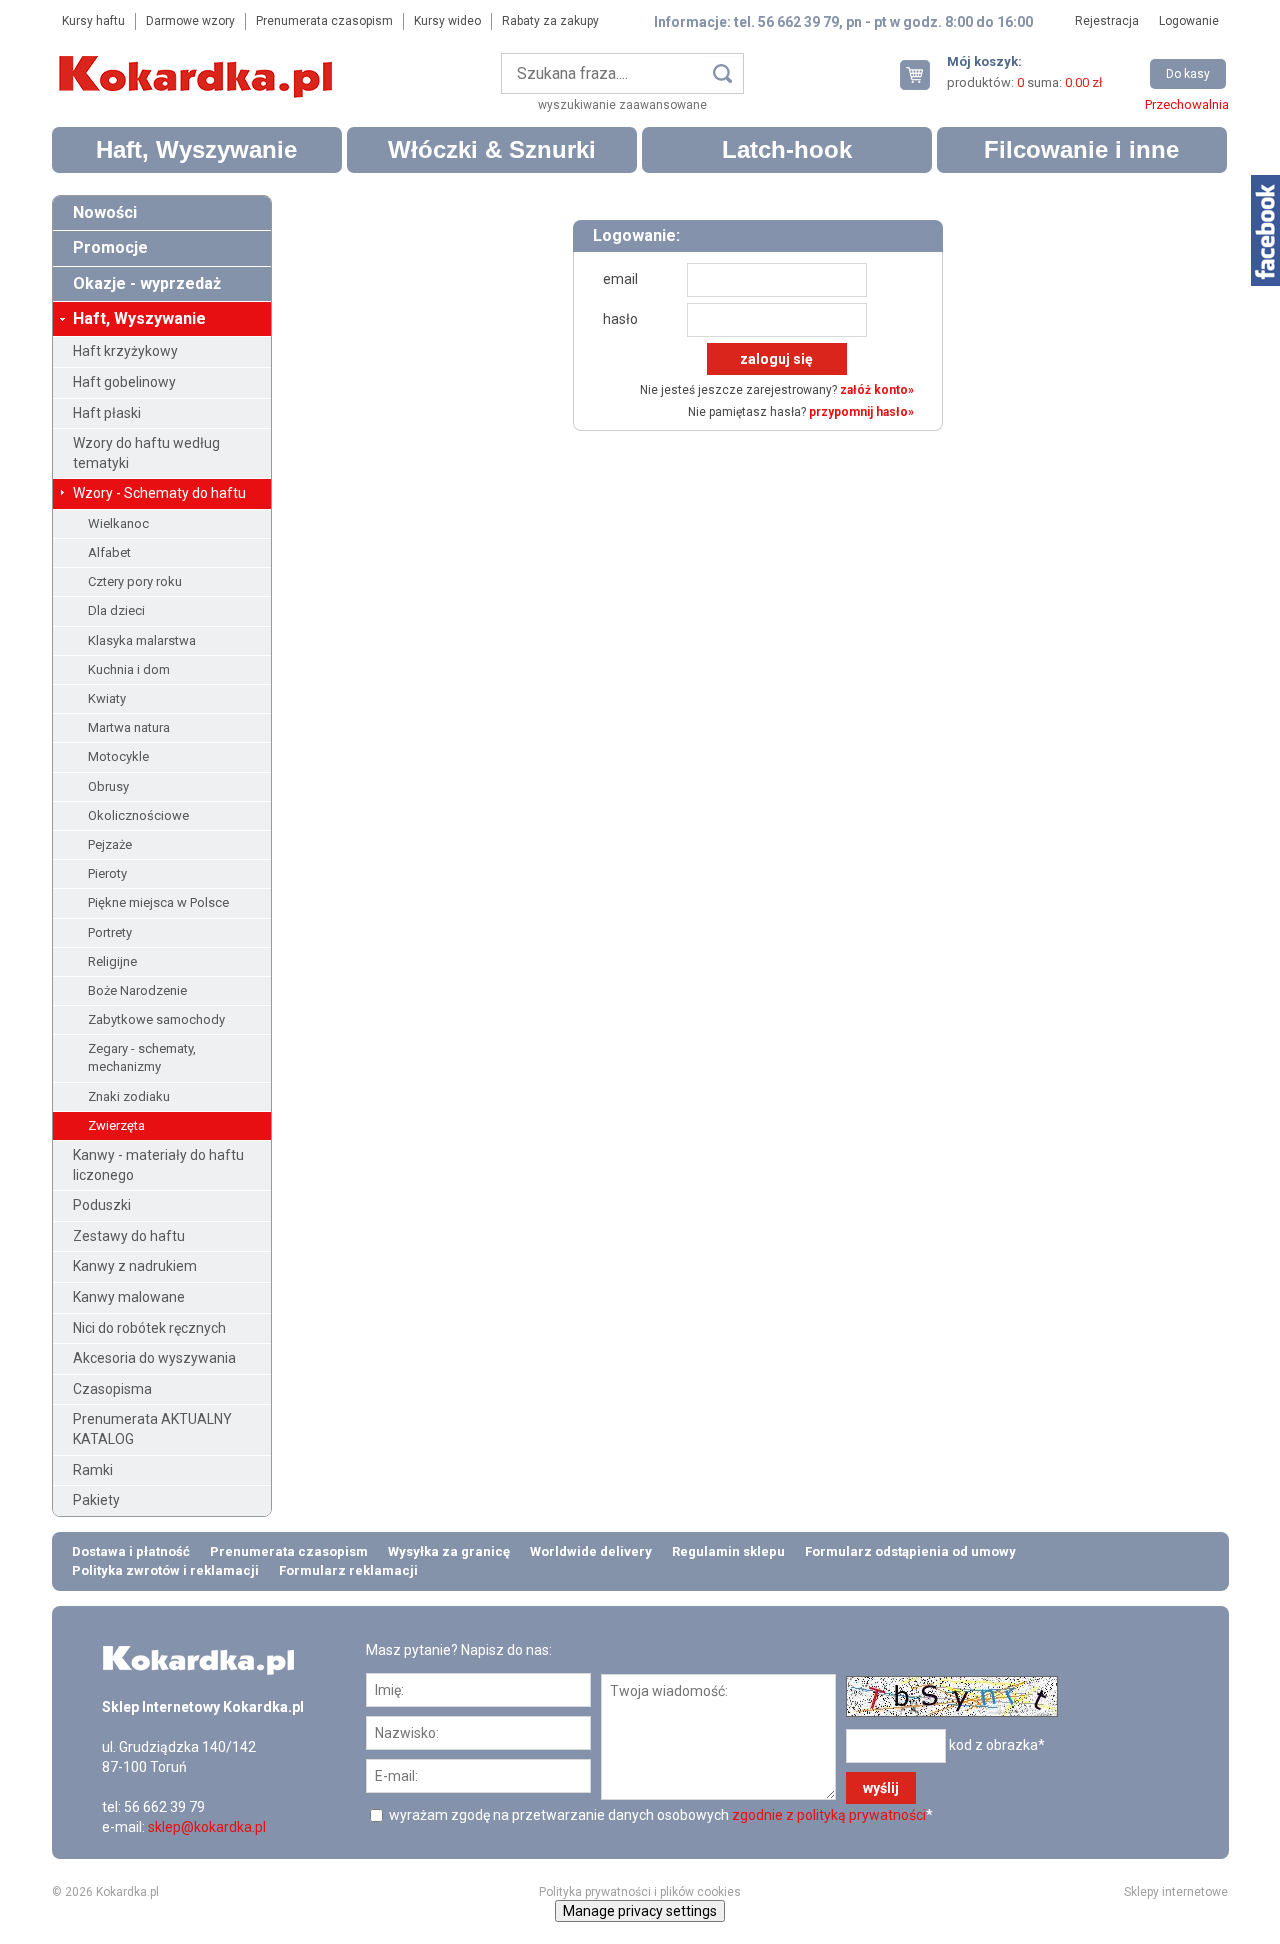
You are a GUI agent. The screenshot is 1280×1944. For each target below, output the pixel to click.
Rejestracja (1107, 21)
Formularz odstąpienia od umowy (910, 1551)
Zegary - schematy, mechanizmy (142, 1057)
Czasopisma (112, 1389)
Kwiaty (107, 698)
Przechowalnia (1187, 104)
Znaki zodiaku (129, 1096)
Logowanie (1189, 21)
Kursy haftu (93, 21)
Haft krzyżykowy (125, 351)
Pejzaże (110, 844)
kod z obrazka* (997, 1744)
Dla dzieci (116, 610)
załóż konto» (877, 390)
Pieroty (107, 873)
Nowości (105, 212)
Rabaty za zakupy (550, 21)
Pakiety (96, 1500)
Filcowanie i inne (1081, 149)
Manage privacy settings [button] (640, 1911)
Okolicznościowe (138, 815)
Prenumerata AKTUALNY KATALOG (152, 1429)
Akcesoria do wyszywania (154, 1358)
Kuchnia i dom (129, 669)
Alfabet (109, 552)
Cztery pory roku (135, 581)
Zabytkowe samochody (156, 1019)
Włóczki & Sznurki (492, 149)
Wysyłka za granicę (449, 1551)
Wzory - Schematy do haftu (159, 493)
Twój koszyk (923, 74)
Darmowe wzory (190, 21)
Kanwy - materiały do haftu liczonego (158, 1165)
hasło (620, 319)
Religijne (112, 961)
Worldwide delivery (591, 1551)
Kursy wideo (447, 21)
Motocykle (118, 756)
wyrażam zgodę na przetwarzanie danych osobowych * (659, 1815)
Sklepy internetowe (1176, 1892)
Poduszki (102, 1205)
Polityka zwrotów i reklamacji (165, 1570)
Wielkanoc (118, 523)
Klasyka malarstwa (142, 640)
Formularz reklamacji (348, 1570)
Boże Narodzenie (137, 990)
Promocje (110, 247)
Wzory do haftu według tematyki (146, 453)
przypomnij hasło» (861, 412)
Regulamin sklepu (728, 1551)
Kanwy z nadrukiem (135, 1266)
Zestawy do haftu (129, 1236)
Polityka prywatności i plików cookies (640, 1892)
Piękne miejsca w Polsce (158, 902)
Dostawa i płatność (131, 1551)
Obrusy (108, 786)
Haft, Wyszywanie (196, 149)
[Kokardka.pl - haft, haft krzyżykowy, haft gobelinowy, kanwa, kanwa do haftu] (199, 62)
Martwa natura (129, 727)
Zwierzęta (116, 1125)
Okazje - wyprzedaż (147, 283)
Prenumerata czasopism (324, 21)
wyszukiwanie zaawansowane (622, 105)
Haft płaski (107, 413)
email (620, 279)
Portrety (110, 932)
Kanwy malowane (129, 1297)
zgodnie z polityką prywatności (829, 1815)
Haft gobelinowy (124, 382)
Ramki (93, 1470)
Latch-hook (787, 149)
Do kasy (1188, 74)
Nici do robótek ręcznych (149, 1328)
